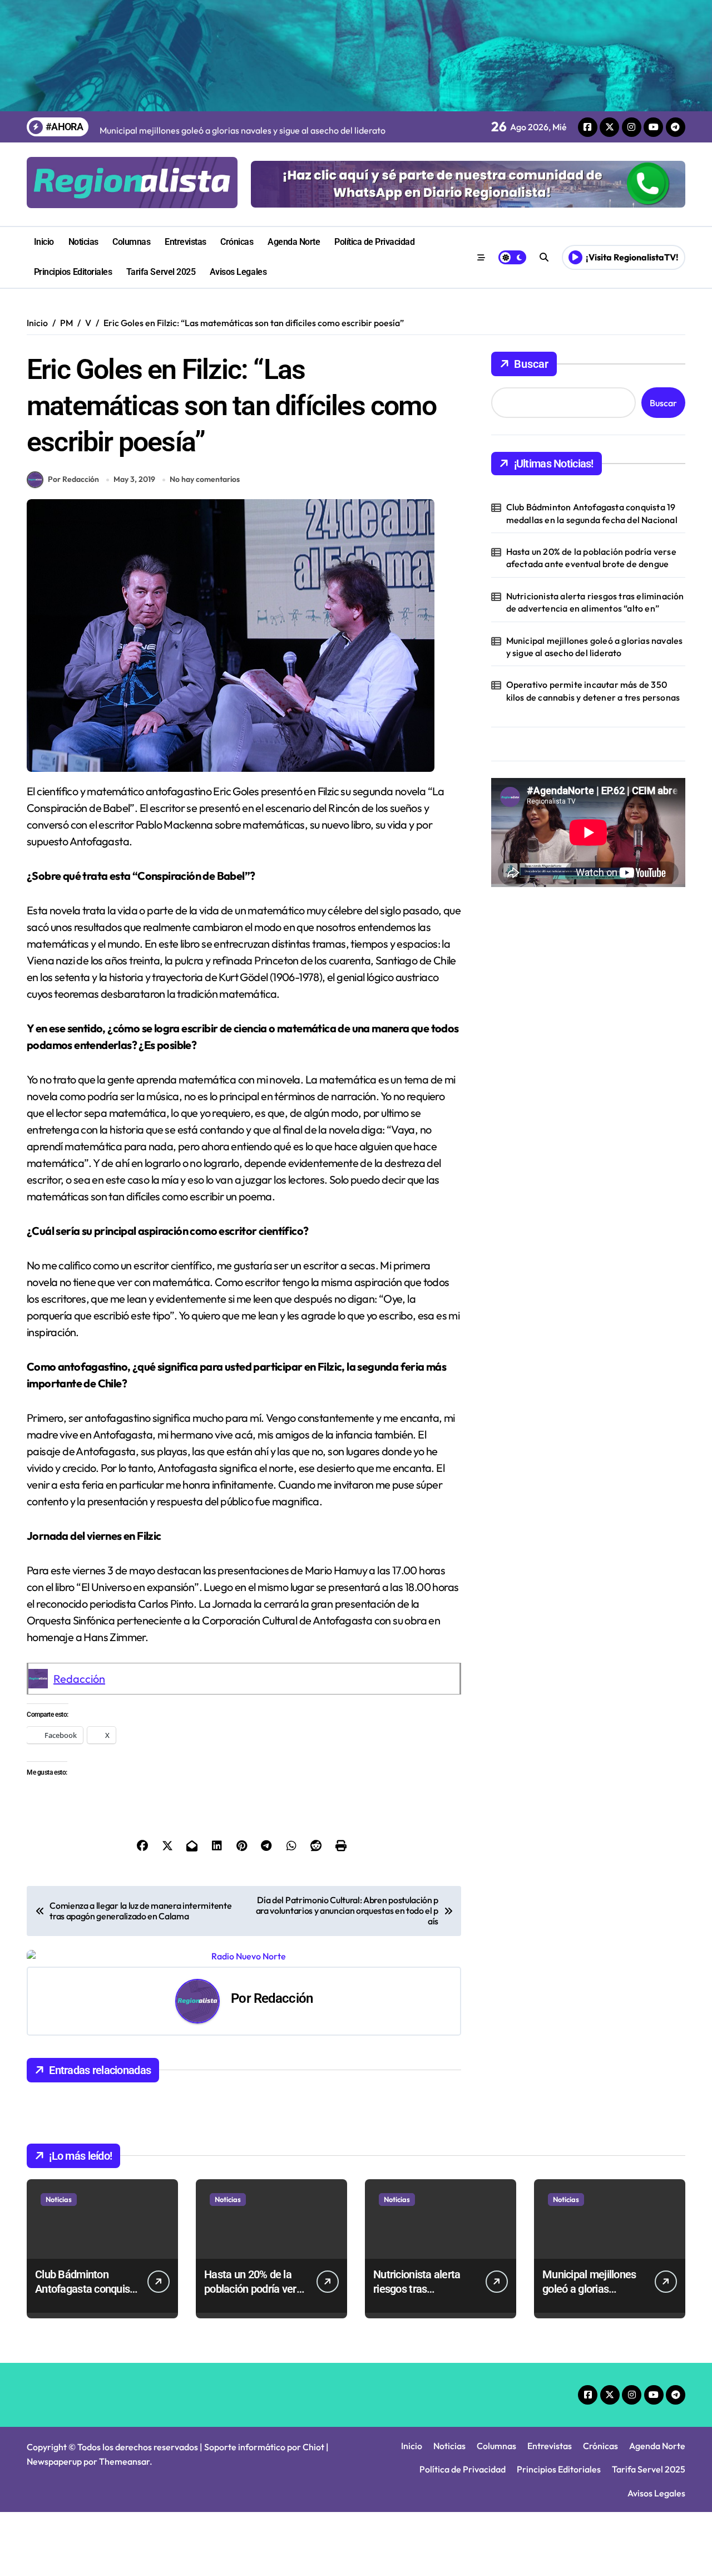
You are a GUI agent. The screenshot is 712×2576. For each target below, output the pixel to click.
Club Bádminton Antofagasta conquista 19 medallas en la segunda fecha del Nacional (592, 513)
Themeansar (124, 2461)
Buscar (531, 364)
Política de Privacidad (374, 242)
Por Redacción (73, 479)
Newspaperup (54, 2461)
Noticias (83, 242)
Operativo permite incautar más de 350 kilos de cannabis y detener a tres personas (593, 691)
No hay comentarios (205, 479)
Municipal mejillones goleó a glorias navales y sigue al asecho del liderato (595, 647)
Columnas (131, 242)
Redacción (79, 1679)
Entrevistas (186, 242)
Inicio (44, 242)
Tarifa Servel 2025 (161, 272)
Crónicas (237, 242)
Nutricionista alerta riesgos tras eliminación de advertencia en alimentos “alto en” (595, 602)
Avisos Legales (238, 272)
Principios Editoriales (73, 272)
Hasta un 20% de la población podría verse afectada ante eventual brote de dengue (591, 558)
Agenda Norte (294, 242)
